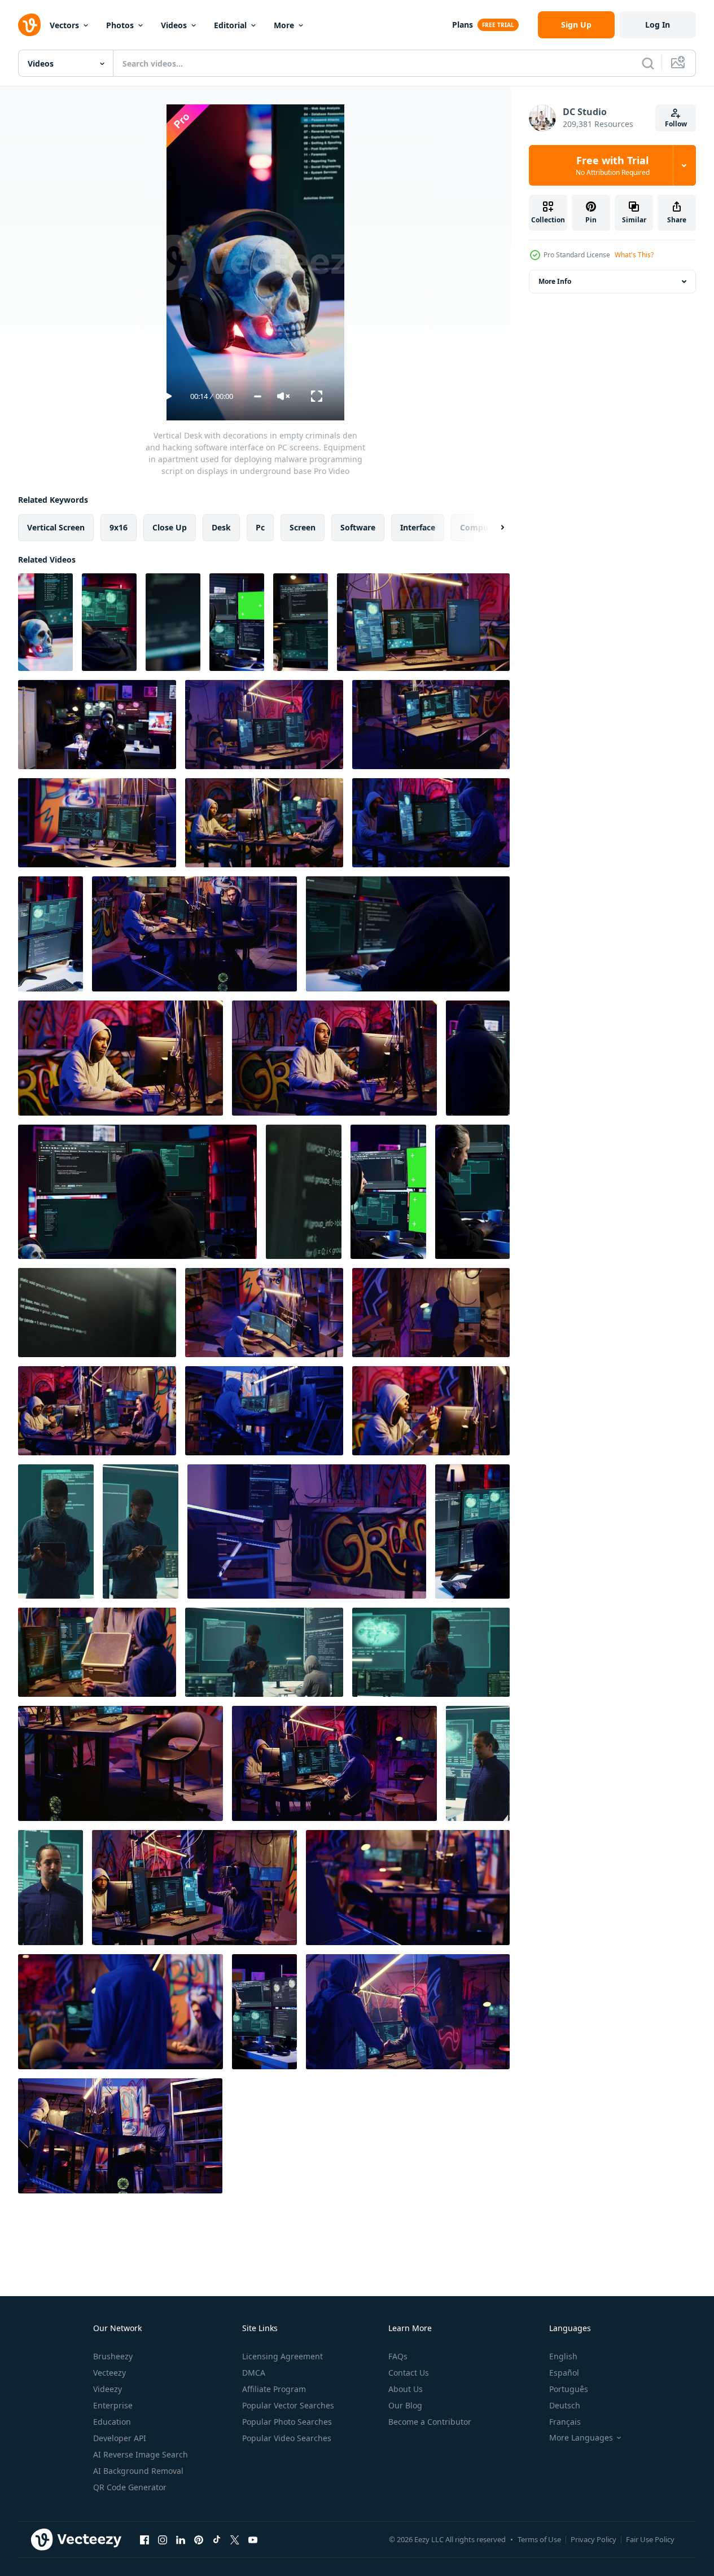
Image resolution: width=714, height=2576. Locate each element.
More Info (555, 281)
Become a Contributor (430, 2422)
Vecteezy (109, 2373)
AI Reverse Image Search (141, 2454)
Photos (120, 25)
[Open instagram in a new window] (163, 2539)
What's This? (634, 255)
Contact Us (409, 2373)
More (284, 25)
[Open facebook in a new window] (144, 2539)
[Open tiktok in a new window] (217, 2539)
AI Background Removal (138, 2471)
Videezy (108, 2389)
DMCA (254, 2373)
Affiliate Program (274, 2389)
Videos (174, 25)
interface (418, 527)
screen (303, 527)
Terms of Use (539, 2539)
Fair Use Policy (650, 2539)
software (358, 527)
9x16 (119, 527)
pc (260, 527)
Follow (676, 124)
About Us (406, 2389)
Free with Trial (613, 165)
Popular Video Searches (287, 2438)
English (563, 2356)
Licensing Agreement (282, 2356)
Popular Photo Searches (287, 2422)
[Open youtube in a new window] (253, 2539)
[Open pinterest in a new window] (199, 2539)
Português (569, 2389)
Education (112, 2422)
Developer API (120, 2438)
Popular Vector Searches (288, 2405)
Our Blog (405, 2405)
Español (564, 2373)
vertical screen (56, 527)
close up (170, 527)
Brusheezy (113, 2356)
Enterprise (113, 2405)
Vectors (64, 25)
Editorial (230, 25)
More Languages (581, 2438)
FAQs (398, 2356)
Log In (658, 25)
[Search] (648, 63)
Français (565, 2422)
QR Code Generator (130, 2487)
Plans (463, 25)
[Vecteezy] (29, 25)
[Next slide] (493, 528)
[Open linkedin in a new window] (181, 2539)
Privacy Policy (593, 2539)
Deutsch (565, 2405)
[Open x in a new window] (235, 2539)
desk (221, 527)
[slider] (258, 396)
